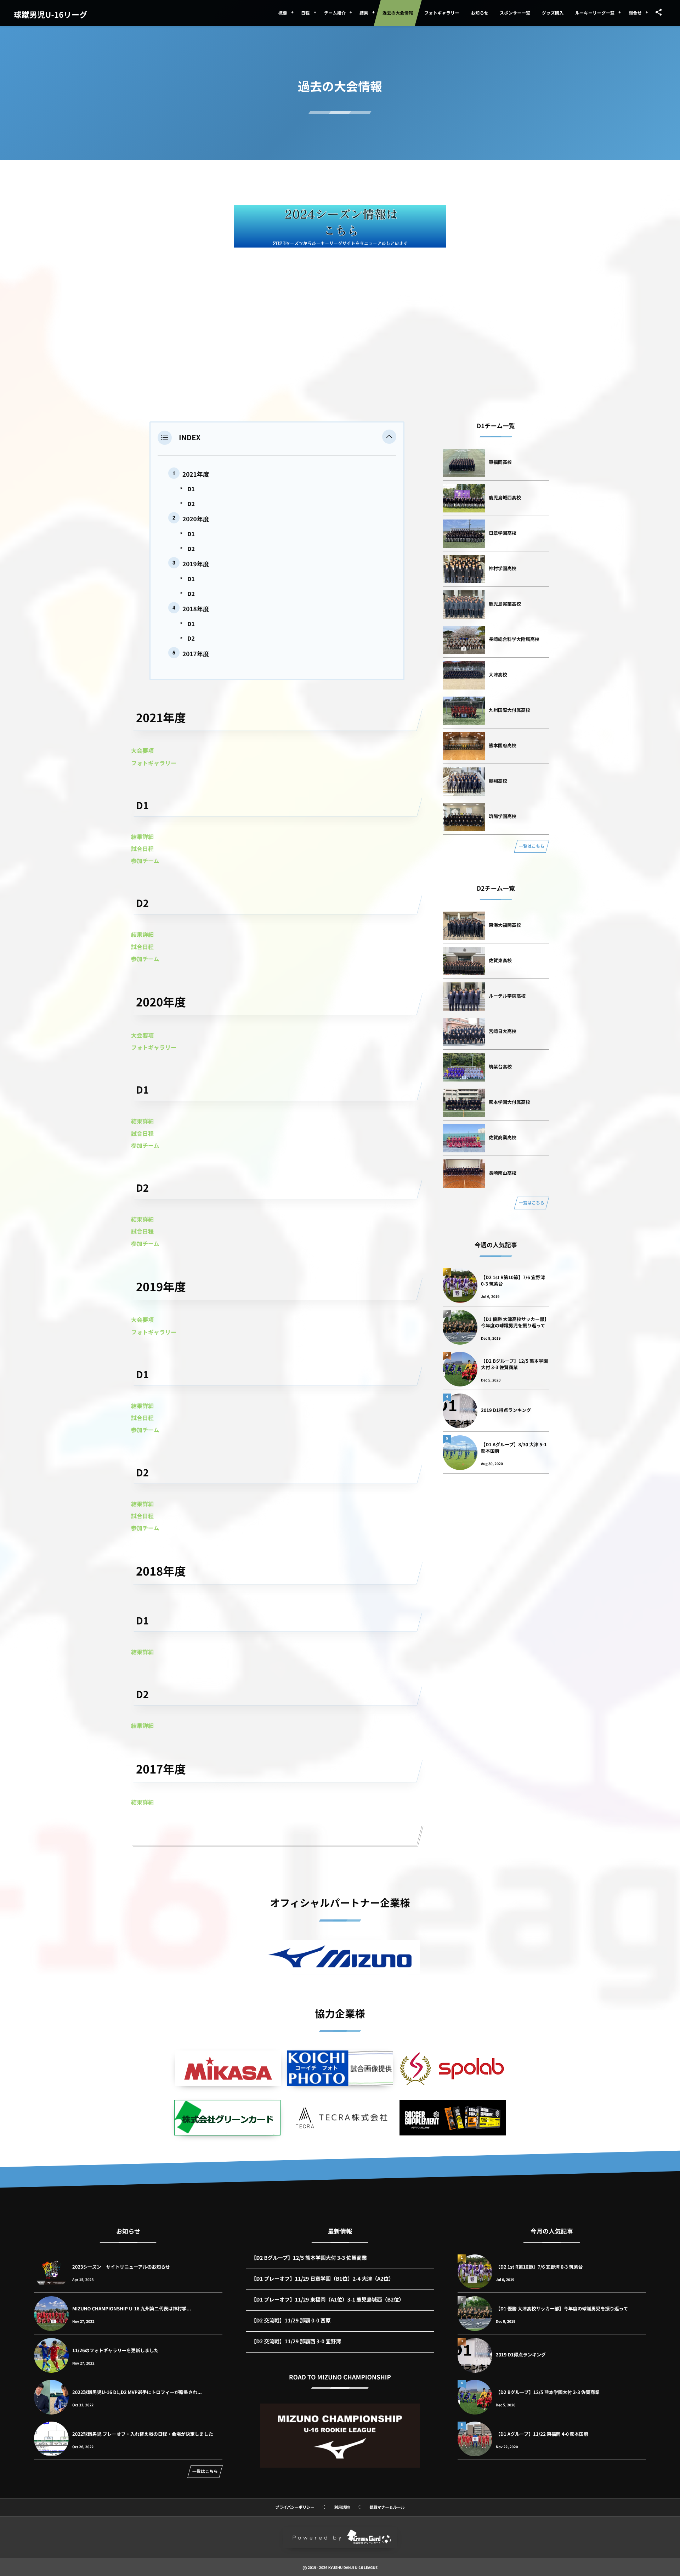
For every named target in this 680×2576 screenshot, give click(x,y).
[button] (389, 437)
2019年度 (196, 564)
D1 (191, 489)
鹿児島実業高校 (505, 604)
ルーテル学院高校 (507, 996)
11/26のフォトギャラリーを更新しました (115, 2350)
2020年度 (196, 519)
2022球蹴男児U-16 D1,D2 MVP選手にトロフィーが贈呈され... (137, 2392)
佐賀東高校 (500, 960)
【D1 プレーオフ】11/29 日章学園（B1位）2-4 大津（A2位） (322, 2279)
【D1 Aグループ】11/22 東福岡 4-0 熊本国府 (542, 2434)
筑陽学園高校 (503, 816)
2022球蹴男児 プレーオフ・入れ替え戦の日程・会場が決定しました (143, 2434)
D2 (191, 504)
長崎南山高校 (503, 1173)
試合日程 (142, 849)
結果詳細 (142, 836)
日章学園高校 (503, 533)
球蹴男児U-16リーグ (50, 15)
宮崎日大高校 (503, 1031)
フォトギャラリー (154, 763)
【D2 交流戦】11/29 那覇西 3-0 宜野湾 (296, 2341)
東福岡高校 (500, 462)
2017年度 (196, 654)
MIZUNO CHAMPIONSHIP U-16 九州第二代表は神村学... (132, 2308)
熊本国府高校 (503, 745)
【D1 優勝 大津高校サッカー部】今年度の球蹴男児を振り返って (515, 1322)
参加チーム (145, 861)
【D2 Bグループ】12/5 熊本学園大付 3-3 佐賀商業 (514, 1364)
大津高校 (498, 674)
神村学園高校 (503, 568)
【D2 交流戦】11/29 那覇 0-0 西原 (291, 2320)
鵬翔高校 (498, 781)
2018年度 (196, 609)
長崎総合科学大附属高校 (514, 639)
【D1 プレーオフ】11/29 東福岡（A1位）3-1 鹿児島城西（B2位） (328, 2300)
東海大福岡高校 (505, 925)
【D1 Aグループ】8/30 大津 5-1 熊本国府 (514, 1448)
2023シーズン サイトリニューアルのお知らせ (121, 2267)
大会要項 (142, 750)
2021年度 (196, 474)
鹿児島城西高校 (505, 497)
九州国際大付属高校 (509, 710)
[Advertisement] (340, 308)
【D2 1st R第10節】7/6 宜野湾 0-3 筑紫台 (513, 1280)
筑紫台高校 (500, 1066)
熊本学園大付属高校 (509, 1102)
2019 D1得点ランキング (506, 1410)
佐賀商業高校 (503, 1137)
